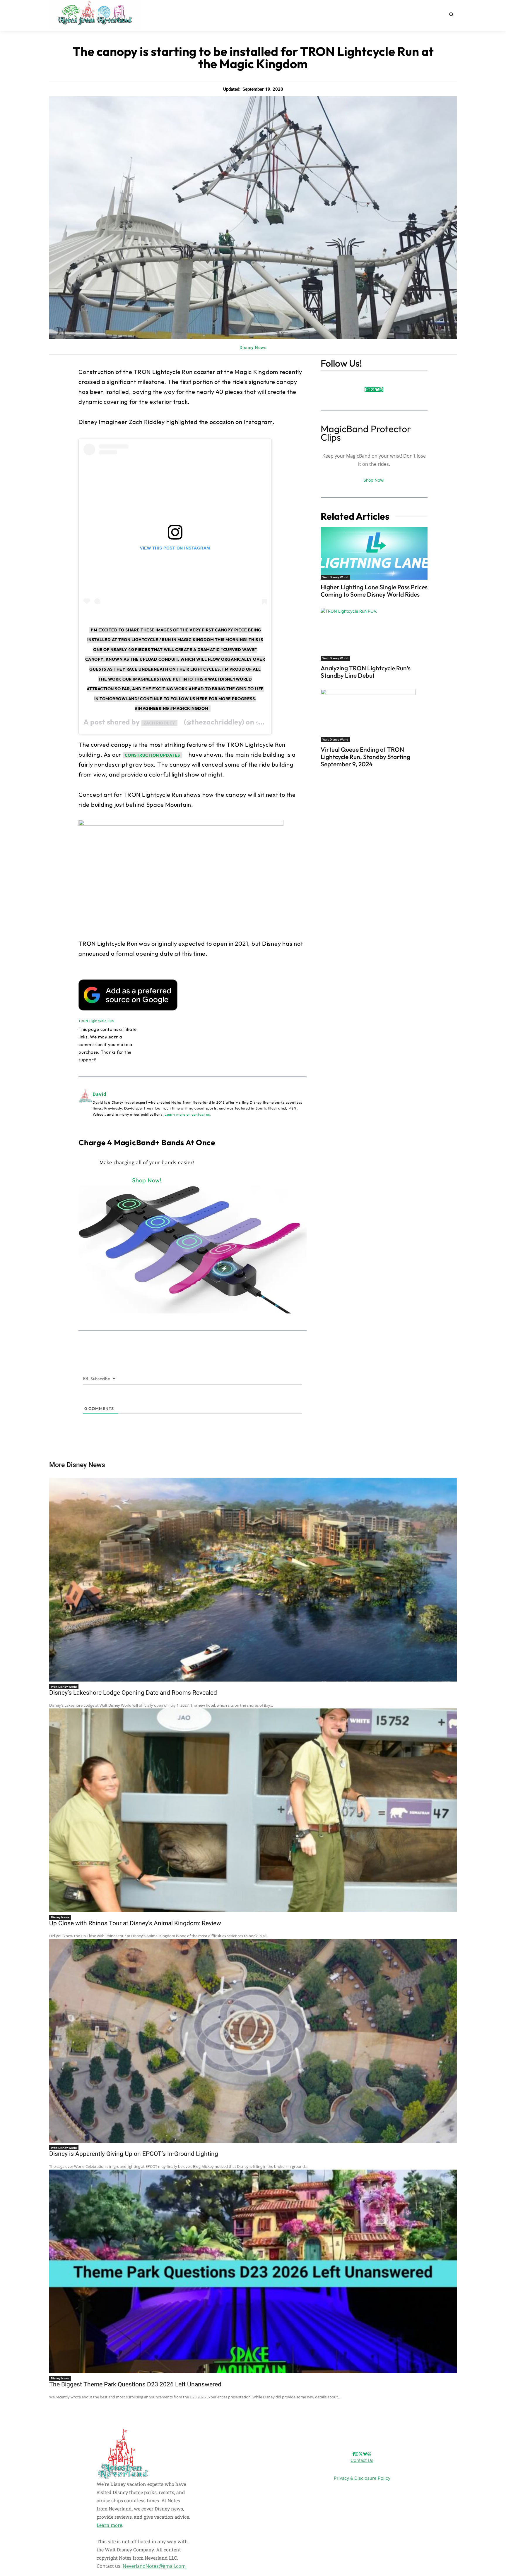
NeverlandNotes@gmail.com (154, 2566)
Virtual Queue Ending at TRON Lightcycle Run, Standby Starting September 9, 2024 (365, 757)
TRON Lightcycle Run (96, 1021)
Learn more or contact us (187, 1114)
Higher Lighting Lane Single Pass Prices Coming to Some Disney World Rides (374, 591)
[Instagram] (368, 390)
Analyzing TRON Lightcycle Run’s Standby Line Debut (366, 672)
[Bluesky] (377, 390)
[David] (86, 1104)
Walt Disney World (335, 577)
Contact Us (362, 2460)
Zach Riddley (159, 723)
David (100, 1094)
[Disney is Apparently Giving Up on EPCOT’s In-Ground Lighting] (253, 2041)
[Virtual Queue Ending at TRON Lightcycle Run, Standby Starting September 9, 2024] (374, 715)
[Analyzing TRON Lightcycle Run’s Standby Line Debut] (374, 634)
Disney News (253, 348)
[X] (373, 390)
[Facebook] (366, 390)
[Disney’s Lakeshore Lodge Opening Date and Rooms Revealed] (253, 1580)
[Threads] (381, 390)
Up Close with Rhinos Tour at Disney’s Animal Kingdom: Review (135, 1923)
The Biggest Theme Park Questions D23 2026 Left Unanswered (135, 2384)
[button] (451, 14)
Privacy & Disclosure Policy (362, 2478)
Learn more (109, 2525)
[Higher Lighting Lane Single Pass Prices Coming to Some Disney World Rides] (374, 553)
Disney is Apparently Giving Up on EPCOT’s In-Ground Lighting (134, 2154)
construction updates (152, 755)
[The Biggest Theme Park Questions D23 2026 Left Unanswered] (253, 2271)
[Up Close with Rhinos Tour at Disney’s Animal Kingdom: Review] (253, 1810)
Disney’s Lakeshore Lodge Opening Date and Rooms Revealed (133, 1693)
